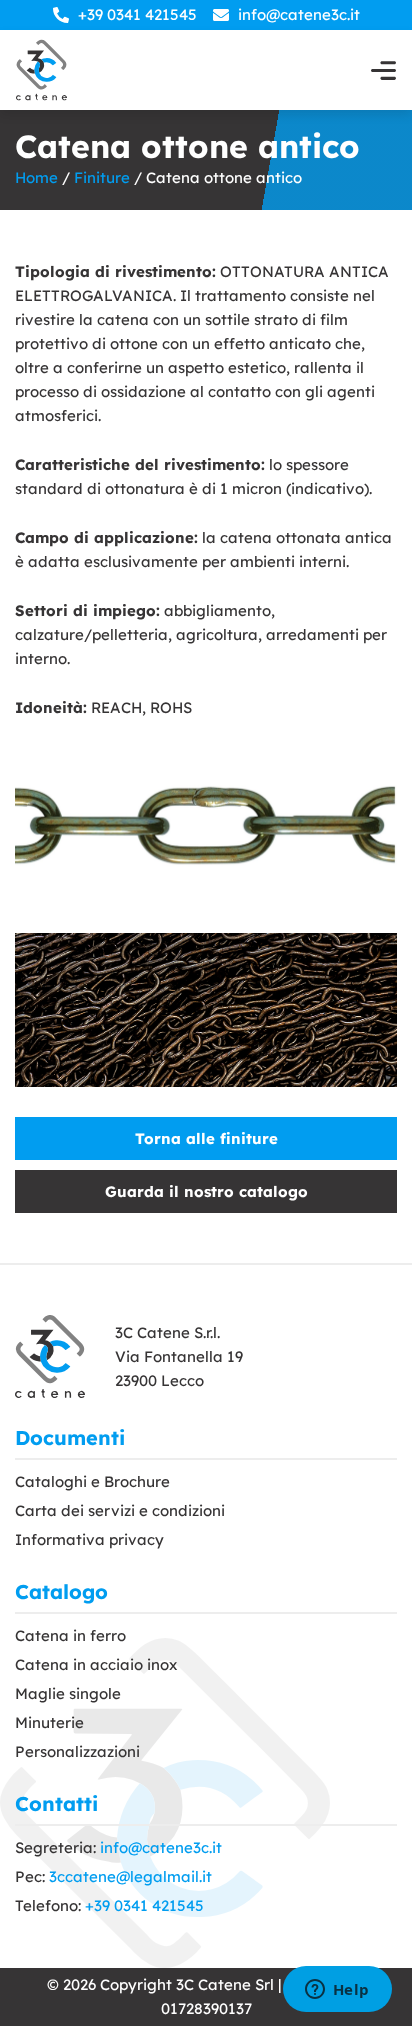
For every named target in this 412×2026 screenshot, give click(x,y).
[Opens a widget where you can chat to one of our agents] (337, 1991)
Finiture (102, 177)
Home (36, 177)
